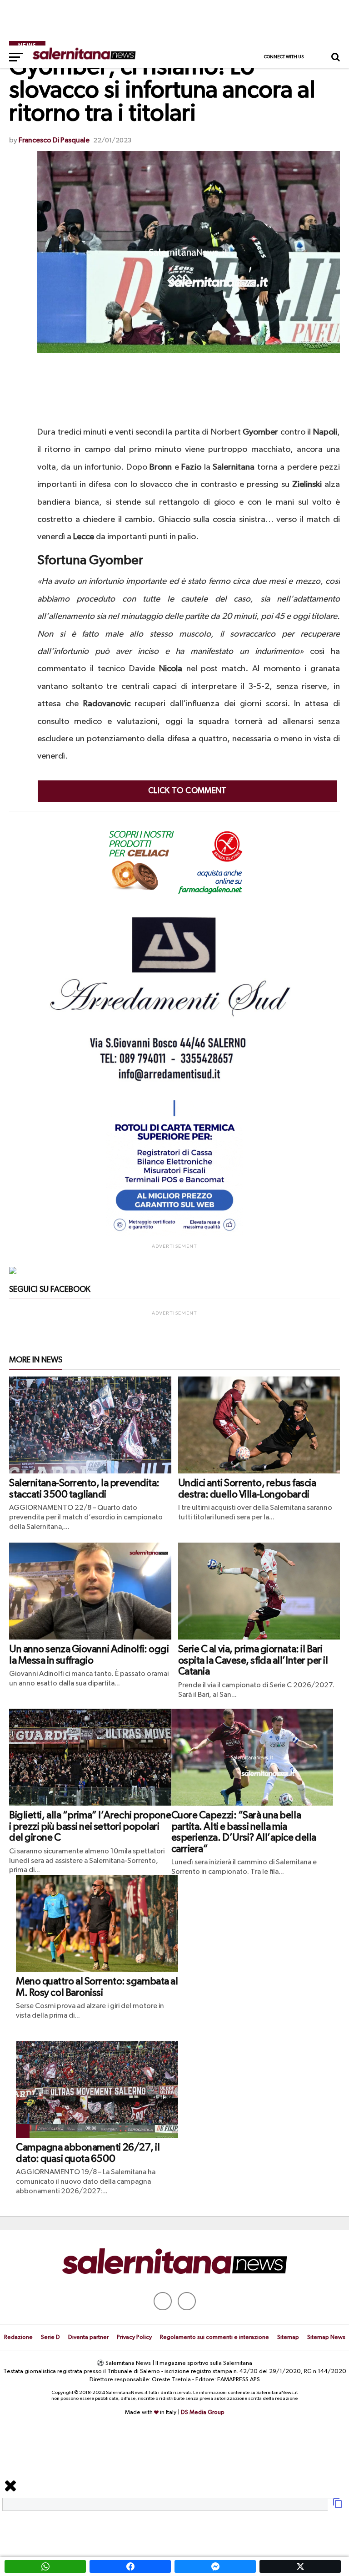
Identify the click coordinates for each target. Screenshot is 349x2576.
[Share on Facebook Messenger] (215, 2566)
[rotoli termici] (174, 1235)
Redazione (18, 2337)
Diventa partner (88, 2337)
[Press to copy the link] (338, 2507)
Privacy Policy (134, 2337)
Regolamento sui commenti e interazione (214, 2337)
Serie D (50, 2337)
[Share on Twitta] (300, 2566)
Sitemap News (326, 2337)
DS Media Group (203, 2412)
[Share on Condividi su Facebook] (130, 2566)
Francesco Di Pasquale (54, 141)
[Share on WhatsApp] (45, 2566)
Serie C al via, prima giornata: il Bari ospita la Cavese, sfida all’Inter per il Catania (253, 1661)
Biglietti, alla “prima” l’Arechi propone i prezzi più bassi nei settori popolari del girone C (90, 1827)
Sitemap (288, 2337)
